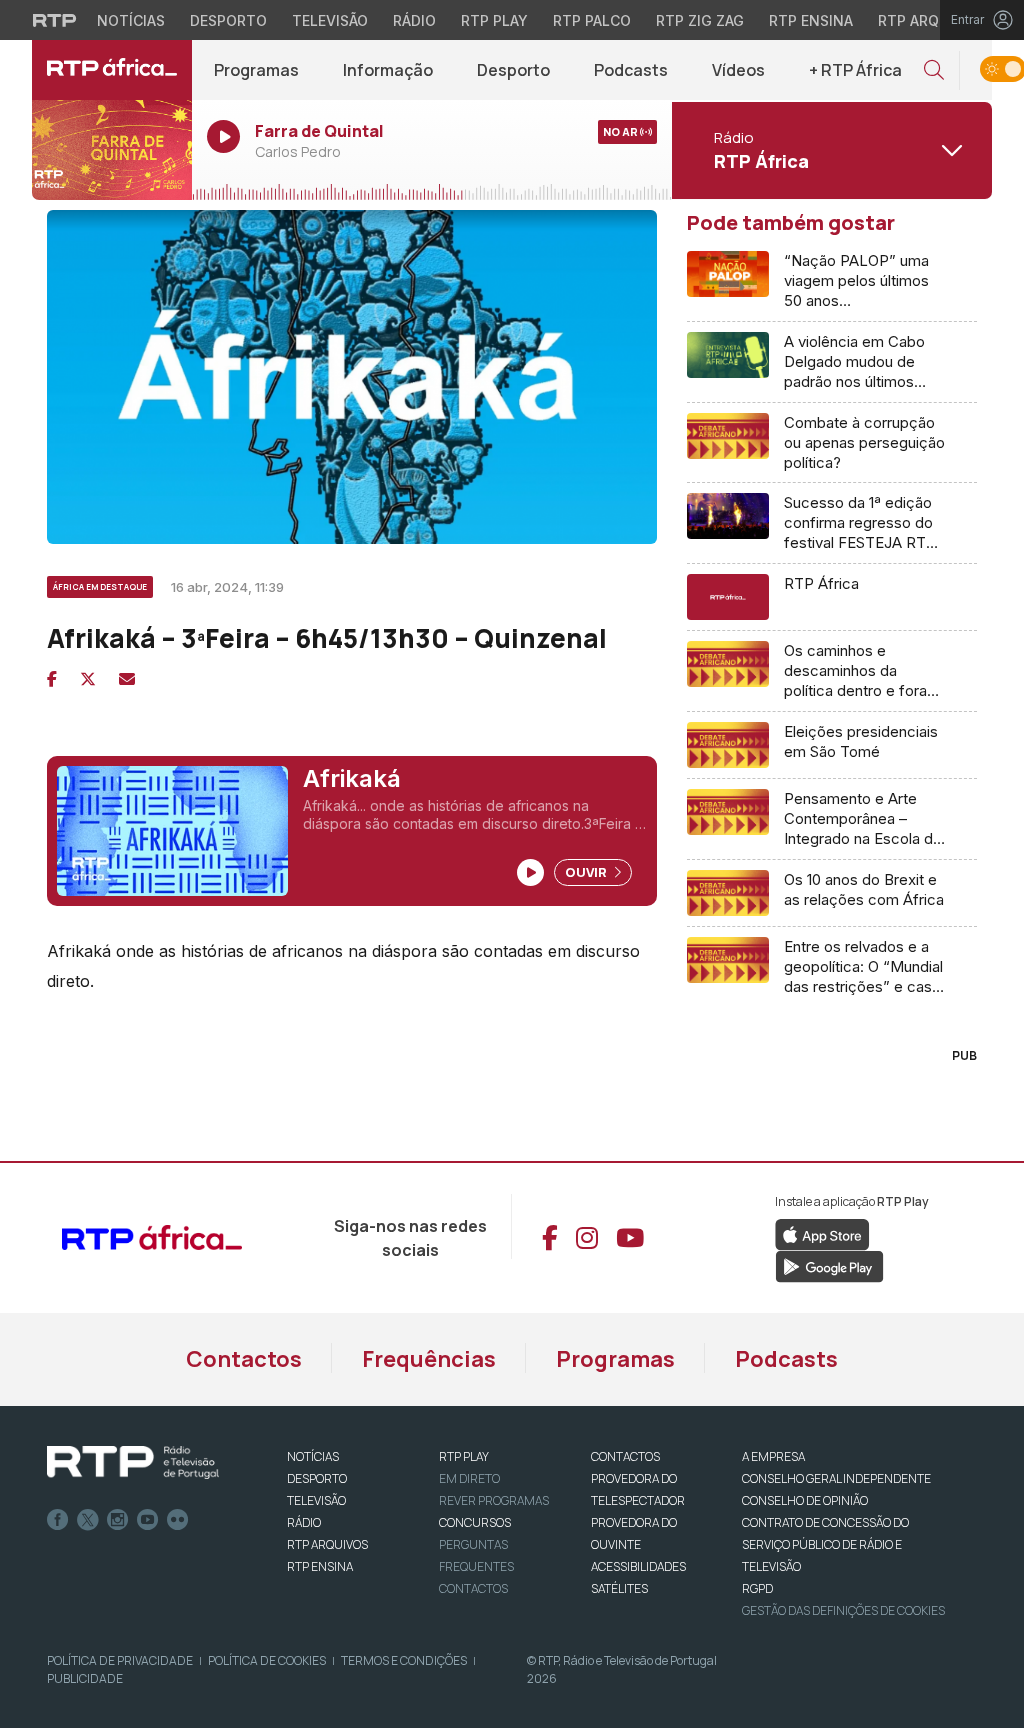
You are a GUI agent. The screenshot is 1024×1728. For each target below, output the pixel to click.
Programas (256, 70)
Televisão (330, 20)
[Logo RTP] (133, 1463)
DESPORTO (317, 1478)
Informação (388, 70)
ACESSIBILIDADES (638, 1566)
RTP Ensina (811, 20)
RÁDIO (304, 1522)
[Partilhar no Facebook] (52, 679)
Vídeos (738, 70)
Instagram (118, 1520)
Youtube (148, 1520)
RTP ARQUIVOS (327, 1544)
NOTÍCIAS (313, 1456)
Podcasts (631, 70)
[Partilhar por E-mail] (127, 679)
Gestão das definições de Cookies (843, 1610)
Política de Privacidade (120, 1660)
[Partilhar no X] (88, 679)
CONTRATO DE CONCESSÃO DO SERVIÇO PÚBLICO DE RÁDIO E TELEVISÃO (825, 1544)
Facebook (58, 1520)
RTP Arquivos (930, 20)
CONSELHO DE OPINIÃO (805, 1500)
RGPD (757, 1588)
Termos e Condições (404, 1660)
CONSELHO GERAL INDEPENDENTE (836, 1478)
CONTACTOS (625, 1456)
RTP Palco (592, 20)
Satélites (619, 1588)
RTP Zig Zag (700, 20)
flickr (178, 1520)
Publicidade (85, 1678)
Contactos (244, 1359)
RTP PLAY (464, 1456)
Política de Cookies (267, 1660)
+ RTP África (855, 70)
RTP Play (494, 20)
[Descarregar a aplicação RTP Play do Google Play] (829, 1265)
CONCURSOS (475, 1522)
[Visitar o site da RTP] (55, 20)
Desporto (228, 20)
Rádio (414, 20)
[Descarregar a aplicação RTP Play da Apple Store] (822, 1233)
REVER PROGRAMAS (494, 1500)
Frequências (429, 1359)
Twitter (88, 1520)
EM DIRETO (469, 1478)
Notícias (131, 20)
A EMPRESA (773, 1456)
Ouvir (587, 872)
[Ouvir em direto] (112, 150)
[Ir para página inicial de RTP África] (112, 70)
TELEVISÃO (316, 1500)
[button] (934, 70)
